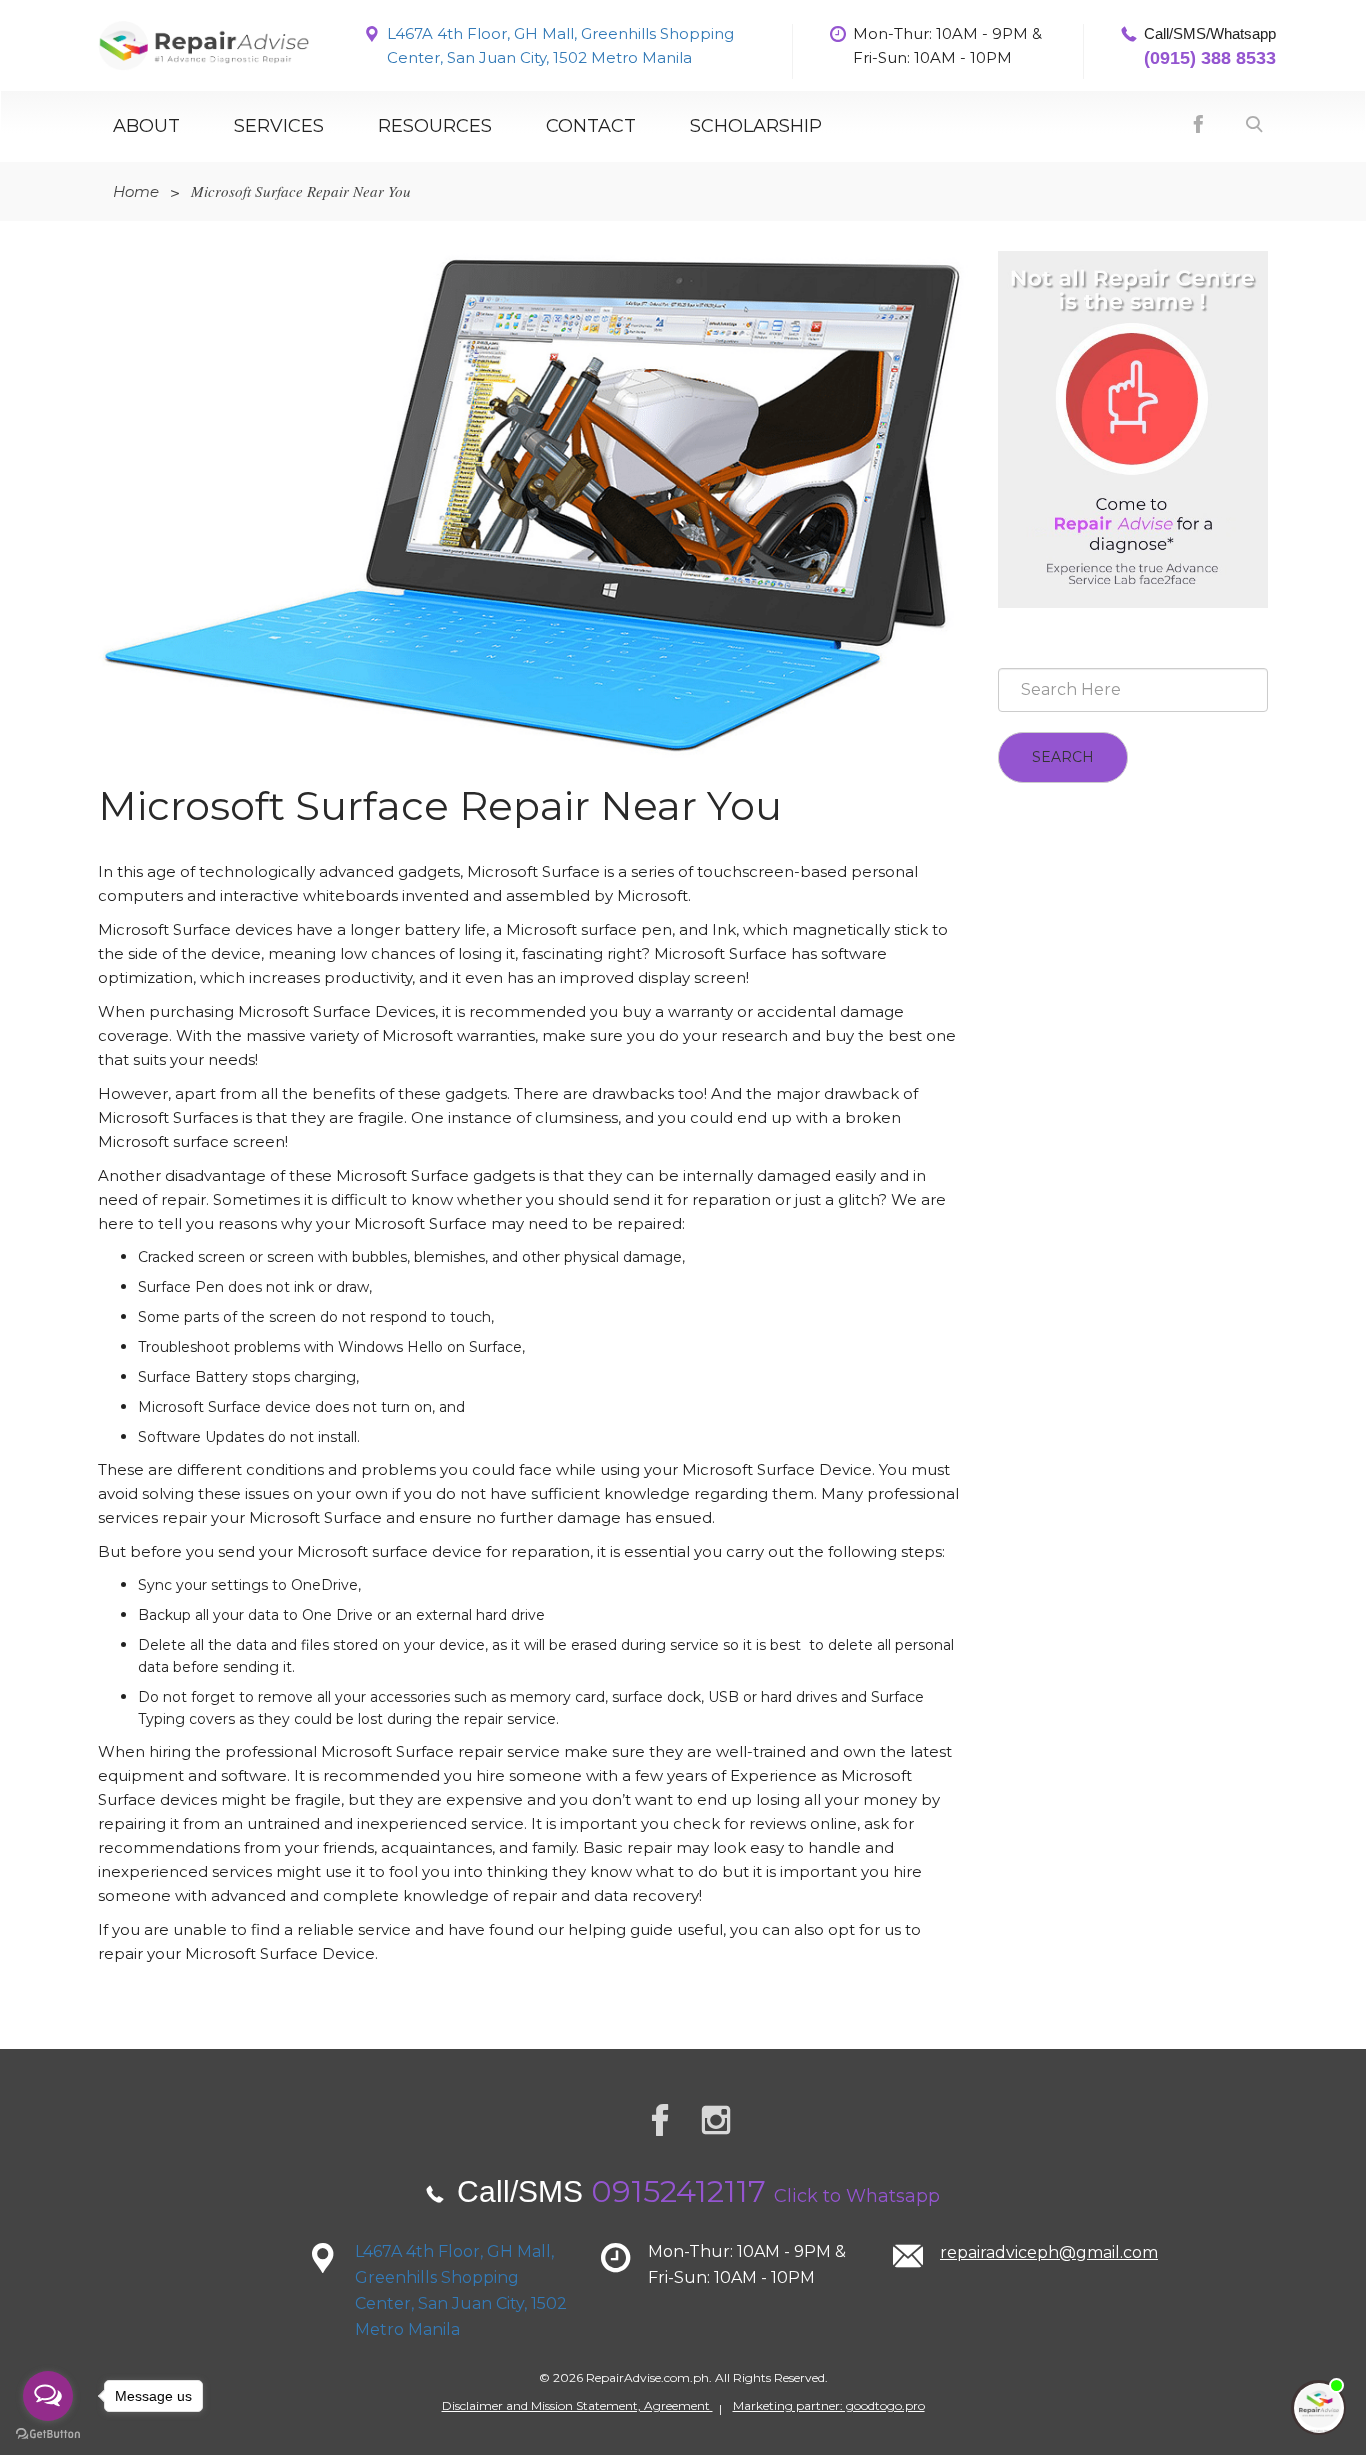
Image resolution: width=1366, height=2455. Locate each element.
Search (1063, 757)
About (146, 126)
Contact (591, 126)
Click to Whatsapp (857, 2196)
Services (279, 126)
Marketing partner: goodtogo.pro (829, 2405)
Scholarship (756, 126)
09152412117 (678, 2191)
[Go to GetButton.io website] (48, 2434)
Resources (435, 126)
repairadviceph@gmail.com (1049, 2252)
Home (136, 191)
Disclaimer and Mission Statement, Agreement (577, 2405)
